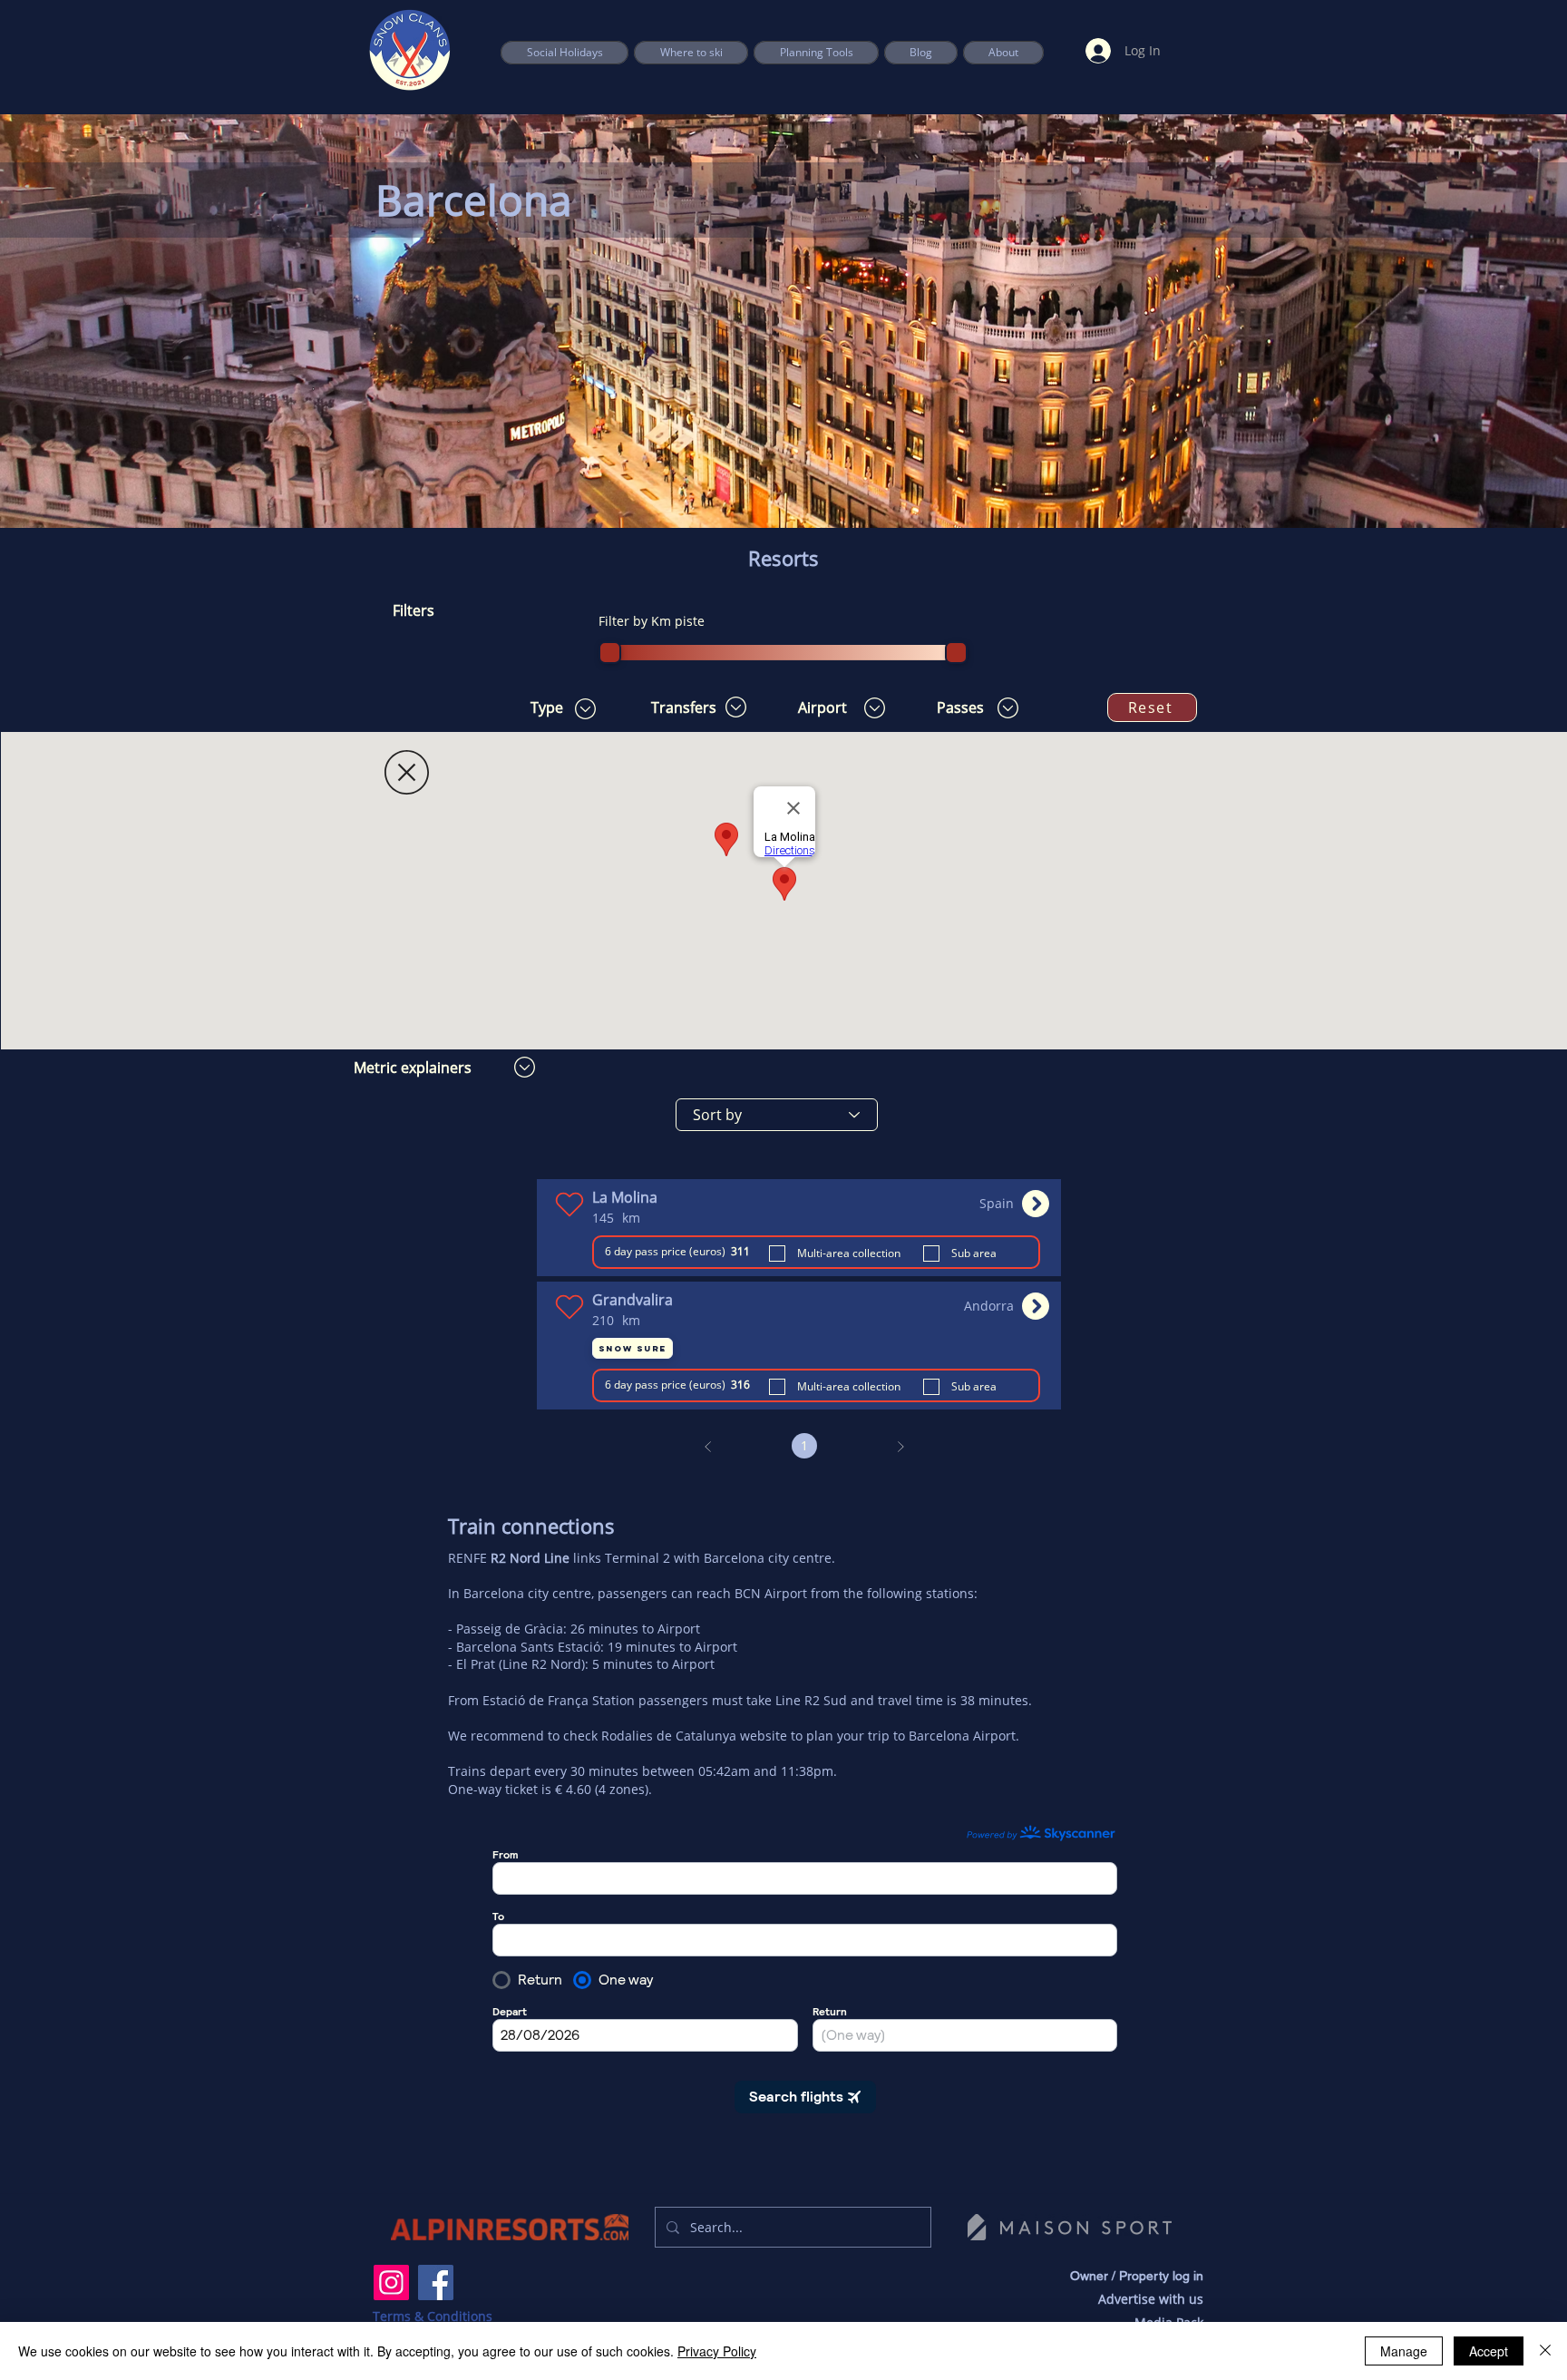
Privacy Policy (717, 2351)
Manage (1404, 2351)
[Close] (1545, 2351)
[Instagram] (391, 2282)
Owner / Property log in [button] (1137, 2276)
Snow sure (633, 1348)
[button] (816, 53)
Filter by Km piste (652, 621)
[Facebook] (436, 2282)
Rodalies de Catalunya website (694, 1736)
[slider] (610, 653)
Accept (1489, 2351)
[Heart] (569, 1204)
